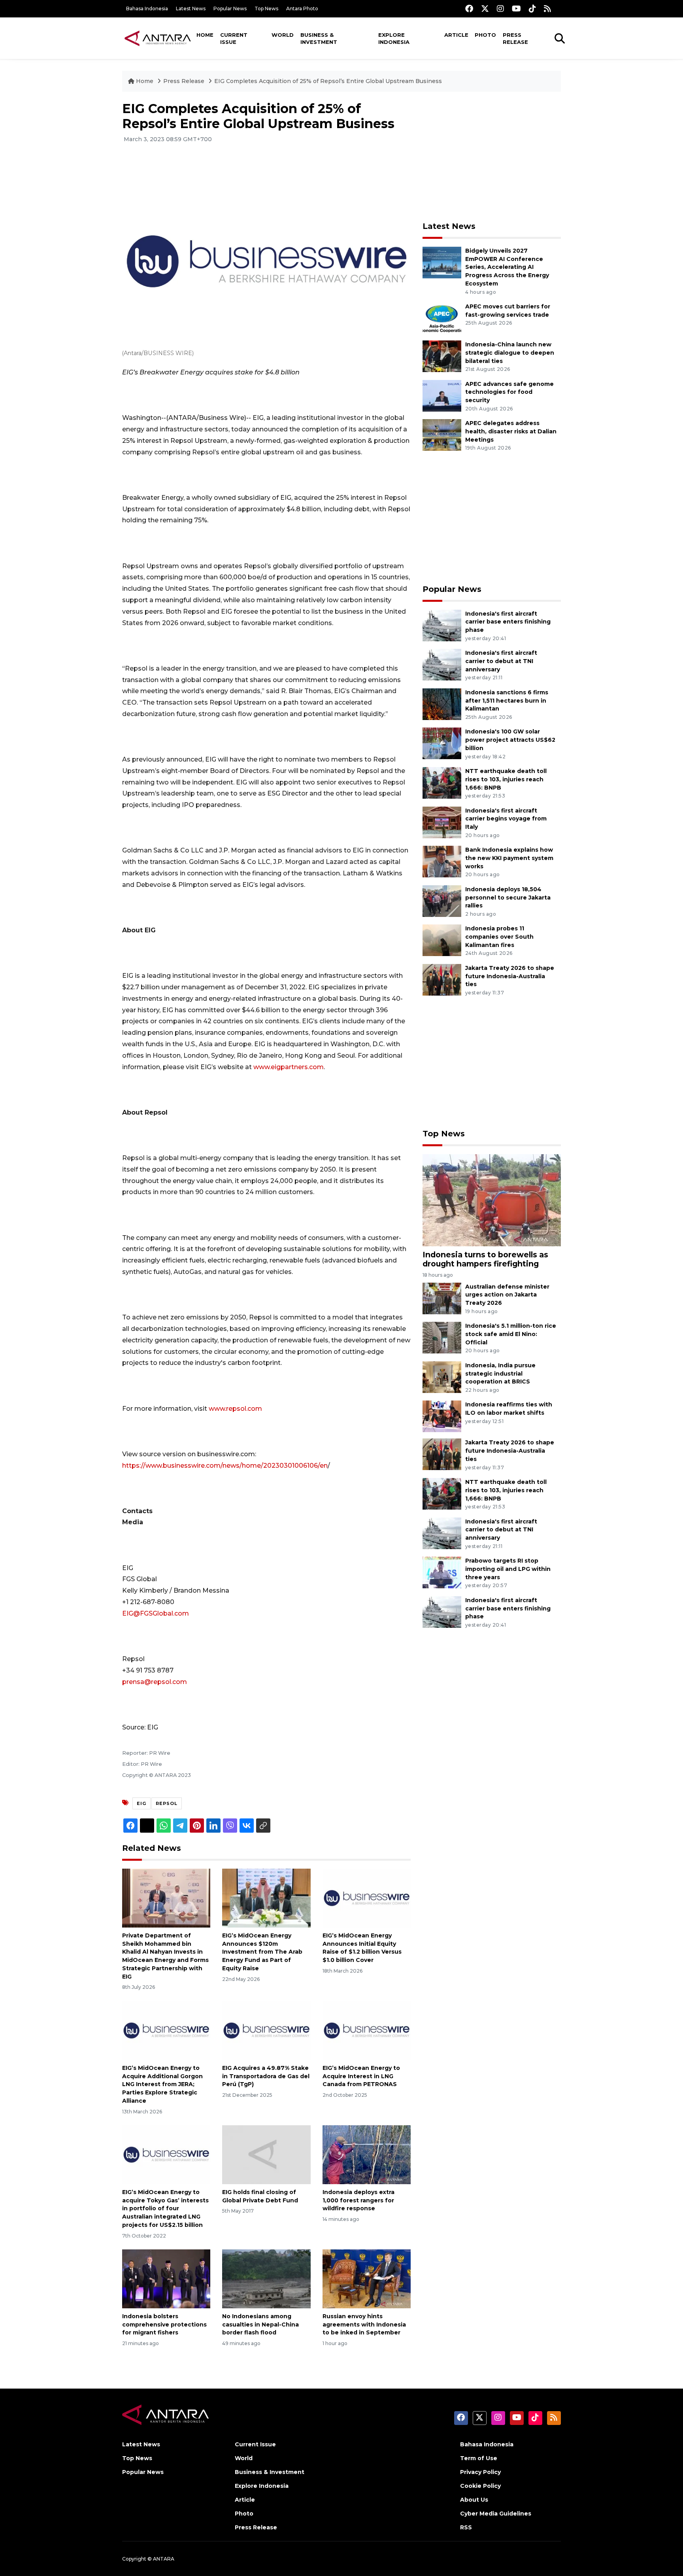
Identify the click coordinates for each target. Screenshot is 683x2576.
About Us (474, 2500)
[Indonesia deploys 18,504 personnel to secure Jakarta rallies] (442, 901)
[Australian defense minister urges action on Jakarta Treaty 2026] (442, 1298)
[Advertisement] (492, 157)
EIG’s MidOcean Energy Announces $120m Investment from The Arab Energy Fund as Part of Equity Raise (262, 1952)
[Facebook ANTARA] (469, 9)
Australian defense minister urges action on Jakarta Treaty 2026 (507, 1295)
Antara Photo (302, 9)
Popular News (230, 9)
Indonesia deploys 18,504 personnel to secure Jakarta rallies (508, 898)
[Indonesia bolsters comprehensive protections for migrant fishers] (166, 2278)
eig (142, 1803)
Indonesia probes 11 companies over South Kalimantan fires (499, 937)
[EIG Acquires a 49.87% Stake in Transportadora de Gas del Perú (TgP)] (266, 2030)
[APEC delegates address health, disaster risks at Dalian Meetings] (442, 434)
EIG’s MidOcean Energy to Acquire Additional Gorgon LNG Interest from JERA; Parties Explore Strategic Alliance (162, 2084)
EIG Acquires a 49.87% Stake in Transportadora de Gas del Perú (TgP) (266, 2076)
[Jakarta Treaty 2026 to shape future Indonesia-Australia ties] (442, 979)
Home (205, 35)
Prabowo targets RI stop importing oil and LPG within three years (508, 1569)
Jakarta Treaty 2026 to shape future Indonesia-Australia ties (510, 976)
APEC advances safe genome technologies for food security (509, 392)
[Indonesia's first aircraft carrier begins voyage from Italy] (442, 822)
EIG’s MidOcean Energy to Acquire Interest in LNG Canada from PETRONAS (361, 2076)
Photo (485, 35)
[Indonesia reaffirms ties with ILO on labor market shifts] (442, 1416)
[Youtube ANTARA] (516, 9)
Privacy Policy (480, 2472)
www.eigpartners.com (289, 1067)
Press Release (515, 38)
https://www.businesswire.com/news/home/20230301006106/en (225, 1466)
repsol (167, 1803)
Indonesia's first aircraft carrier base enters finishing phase (508, 622)
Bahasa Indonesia (147, 9)
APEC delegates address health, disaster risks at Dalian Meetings (511, 431)
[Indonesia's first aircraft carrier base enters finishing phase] (442, 625)
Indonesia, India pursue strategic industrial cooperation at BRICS (500, 1374)
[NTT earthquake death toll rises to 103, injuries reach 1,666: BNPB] (442, 782)
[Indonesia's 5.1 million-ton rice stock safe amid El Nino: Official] (442, 1337)
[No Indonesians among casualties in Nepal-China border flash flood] (266, 2278)
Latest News (191, 9)
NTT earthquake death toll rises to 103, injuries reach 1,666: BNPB (506, 779)
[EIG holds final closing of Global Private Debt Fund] (266, 2154)
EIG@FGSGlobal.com (156, 1613)
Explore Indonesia (394, 38)
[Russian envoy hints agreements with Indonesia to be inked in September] (367, 2278)
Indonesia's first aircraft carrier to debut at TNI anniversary (501, 661)
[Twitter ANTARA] (485, 9)
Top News (266, 9)
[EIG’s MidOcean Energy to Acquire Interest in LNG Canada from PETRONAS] (367, 2030)
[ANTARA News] (158, 38)
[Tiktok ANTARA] (532, 9)
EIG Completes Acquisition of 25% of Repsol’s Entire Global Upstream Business (328, 81)
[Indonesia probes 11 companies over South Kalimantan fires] (442, 940)
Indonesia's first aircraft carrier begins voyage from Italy (506, 819)
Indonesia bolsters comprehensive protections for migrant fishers (164, 2325)
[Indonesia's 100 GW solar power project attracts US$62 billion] (442, 743)
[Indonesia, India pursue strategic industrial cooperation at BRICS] (442, 1377)
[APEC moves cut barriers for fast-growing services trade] (442, 318)
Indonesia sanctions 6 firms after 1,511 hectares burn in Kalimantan (507, 701)
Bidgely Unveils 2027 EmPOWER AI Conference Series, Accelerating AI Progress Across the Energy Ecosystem (507, 267)
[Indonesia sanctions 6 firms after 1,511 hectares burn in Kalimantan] (442, 704)
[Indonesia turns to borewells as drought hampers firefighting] (492, 1200)
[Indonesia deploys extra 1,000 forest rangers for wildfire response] (367, 2154)
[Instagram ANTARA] (500, 9)
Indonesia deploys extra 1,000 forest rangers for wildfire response (358, 2200)
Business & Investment (319, 38)
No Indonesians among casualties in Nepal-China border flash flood (260, 2325)
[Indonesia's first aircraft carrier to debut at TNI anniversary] (442, 664)
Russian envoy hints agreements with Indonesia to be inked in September (364, 2325)
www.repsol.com (235, 1409)
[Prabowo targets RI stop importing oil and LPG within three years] (442, 1572)
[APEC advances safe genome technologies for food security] (442, 395)
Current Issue (234, 38)
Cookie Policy (480, 2486)
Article (456, 35)
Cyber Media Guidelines (496, 2514)
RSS (466, 2527)
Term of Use (479, 2458)
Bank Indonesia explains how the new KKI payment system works (509, 858)
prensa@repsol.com (155, 1682)
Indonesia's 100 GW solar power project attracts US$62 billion (510, 740)
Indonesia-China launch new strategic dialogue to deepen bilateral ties (510, 353)
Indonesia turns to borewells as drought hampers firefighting (485, 1259)
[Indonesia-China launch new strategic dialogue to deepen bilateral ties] (442, 356)
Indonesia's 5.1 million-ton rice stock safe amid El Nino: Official (511, 1334)
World (283, 35)
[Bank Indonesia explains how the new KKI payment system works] (442, 861)
